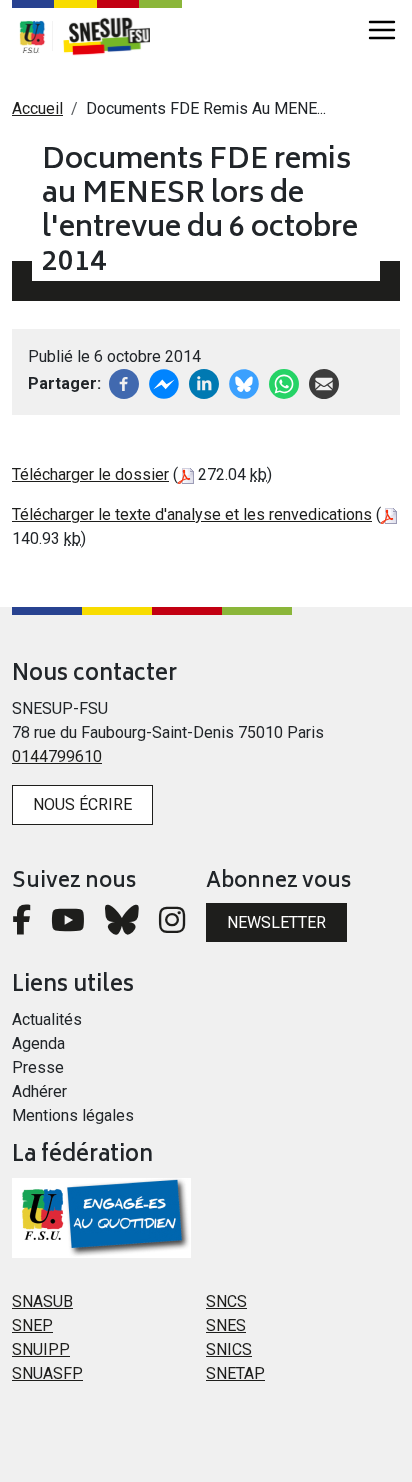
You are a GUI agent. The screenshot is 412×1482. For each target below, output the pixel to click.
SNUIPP (41, 1349)
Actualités (47, 1019)
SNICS (229, 1349)
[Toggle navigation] (382, 30)
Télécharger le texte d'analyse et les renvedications (192, 514)
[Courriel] (324, 382)
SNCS (226, 1301)
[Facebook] (124, 382)
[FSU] (32, 36)
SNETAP (235, 1373)
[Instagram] (172, 925)
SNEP (32, 1325)
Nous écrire (82, 804)
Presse (38, 1067)
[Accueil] (117, 36)
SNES (226, 1325)
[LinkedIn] (204, 382)
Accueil (37, 108)
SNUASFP (47, 1373)
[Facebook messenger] (164, 382)
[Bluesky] (122, 925)
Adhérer (39, 1091)
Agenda (38, 1043)
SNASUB (42, 1301)
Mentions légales (73, 1115)
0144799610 (57, 756)
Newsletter (276, 922)
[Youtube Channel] (68, 925)
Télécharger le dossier (90, 474)
